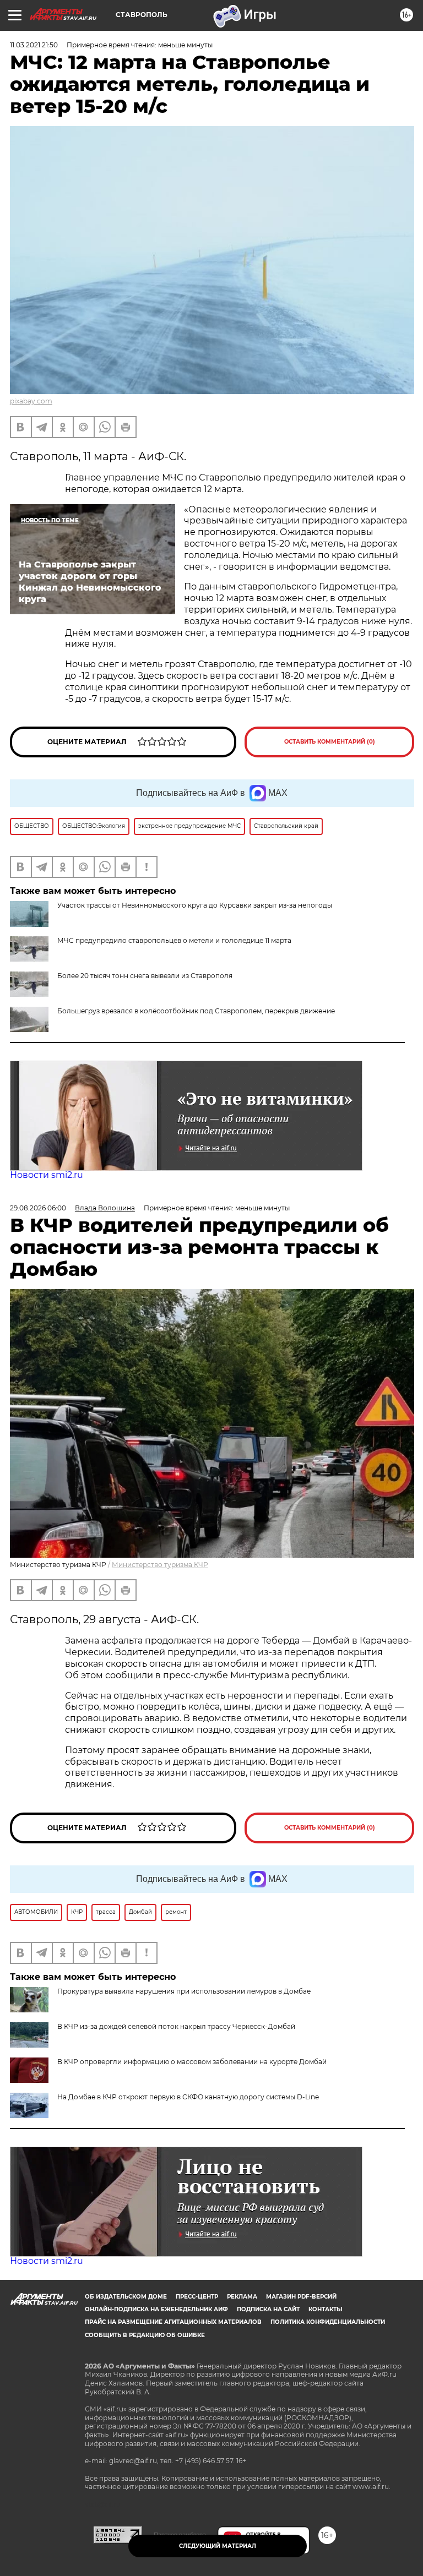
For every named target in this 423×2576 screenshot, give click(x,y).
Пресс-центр (197, 2297)
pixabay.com (31, 401)
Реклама (242, 2297)
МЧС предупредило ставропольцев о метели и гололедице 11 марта (174, 940)
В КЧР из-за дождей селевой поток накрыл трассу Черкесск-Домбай (176, 2026)
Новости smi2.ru (47, 1175)
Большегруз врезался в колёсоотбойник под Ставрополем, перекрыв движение (196, 1011)
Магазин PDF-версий (301, 2297)
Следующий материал (218, 2546)
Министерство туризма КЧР (160, 1565)
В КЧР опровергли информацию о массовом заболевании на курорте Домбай (192, 2062)
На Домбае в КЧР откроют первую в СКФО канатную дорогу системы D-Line (188, 2097)
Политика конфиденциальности (328, 2322)
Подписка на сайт (268, 2309)
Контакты (325, 2309)
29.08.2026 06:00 (38, 1208)
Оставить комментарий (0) (330, 742)
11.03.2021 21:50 (34, 45)
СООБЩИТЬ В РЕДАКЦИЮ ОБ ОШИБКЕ (145, 2335)
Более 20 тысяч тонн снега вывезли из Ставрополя (145, 976)
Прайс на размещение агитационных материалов (173, 2322)
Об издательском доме (126, 2297)
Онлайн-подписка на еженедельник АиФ (156, 2309)
